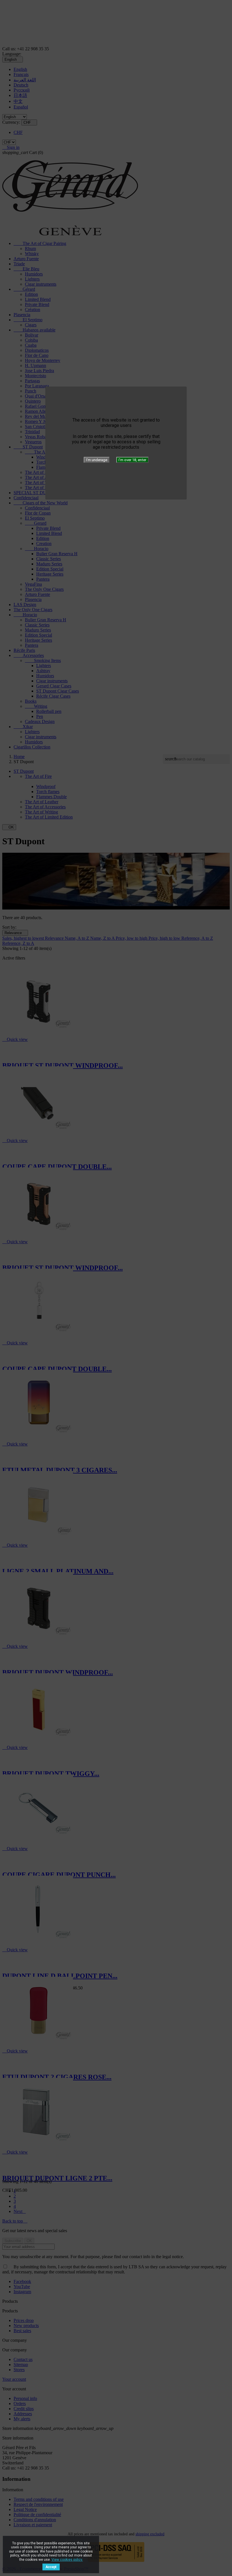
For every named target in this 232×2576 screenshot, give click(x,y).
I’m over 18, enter (132, 460)
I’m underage (97, 460)
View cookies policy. (67, 2560)
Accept (51, 2567)
